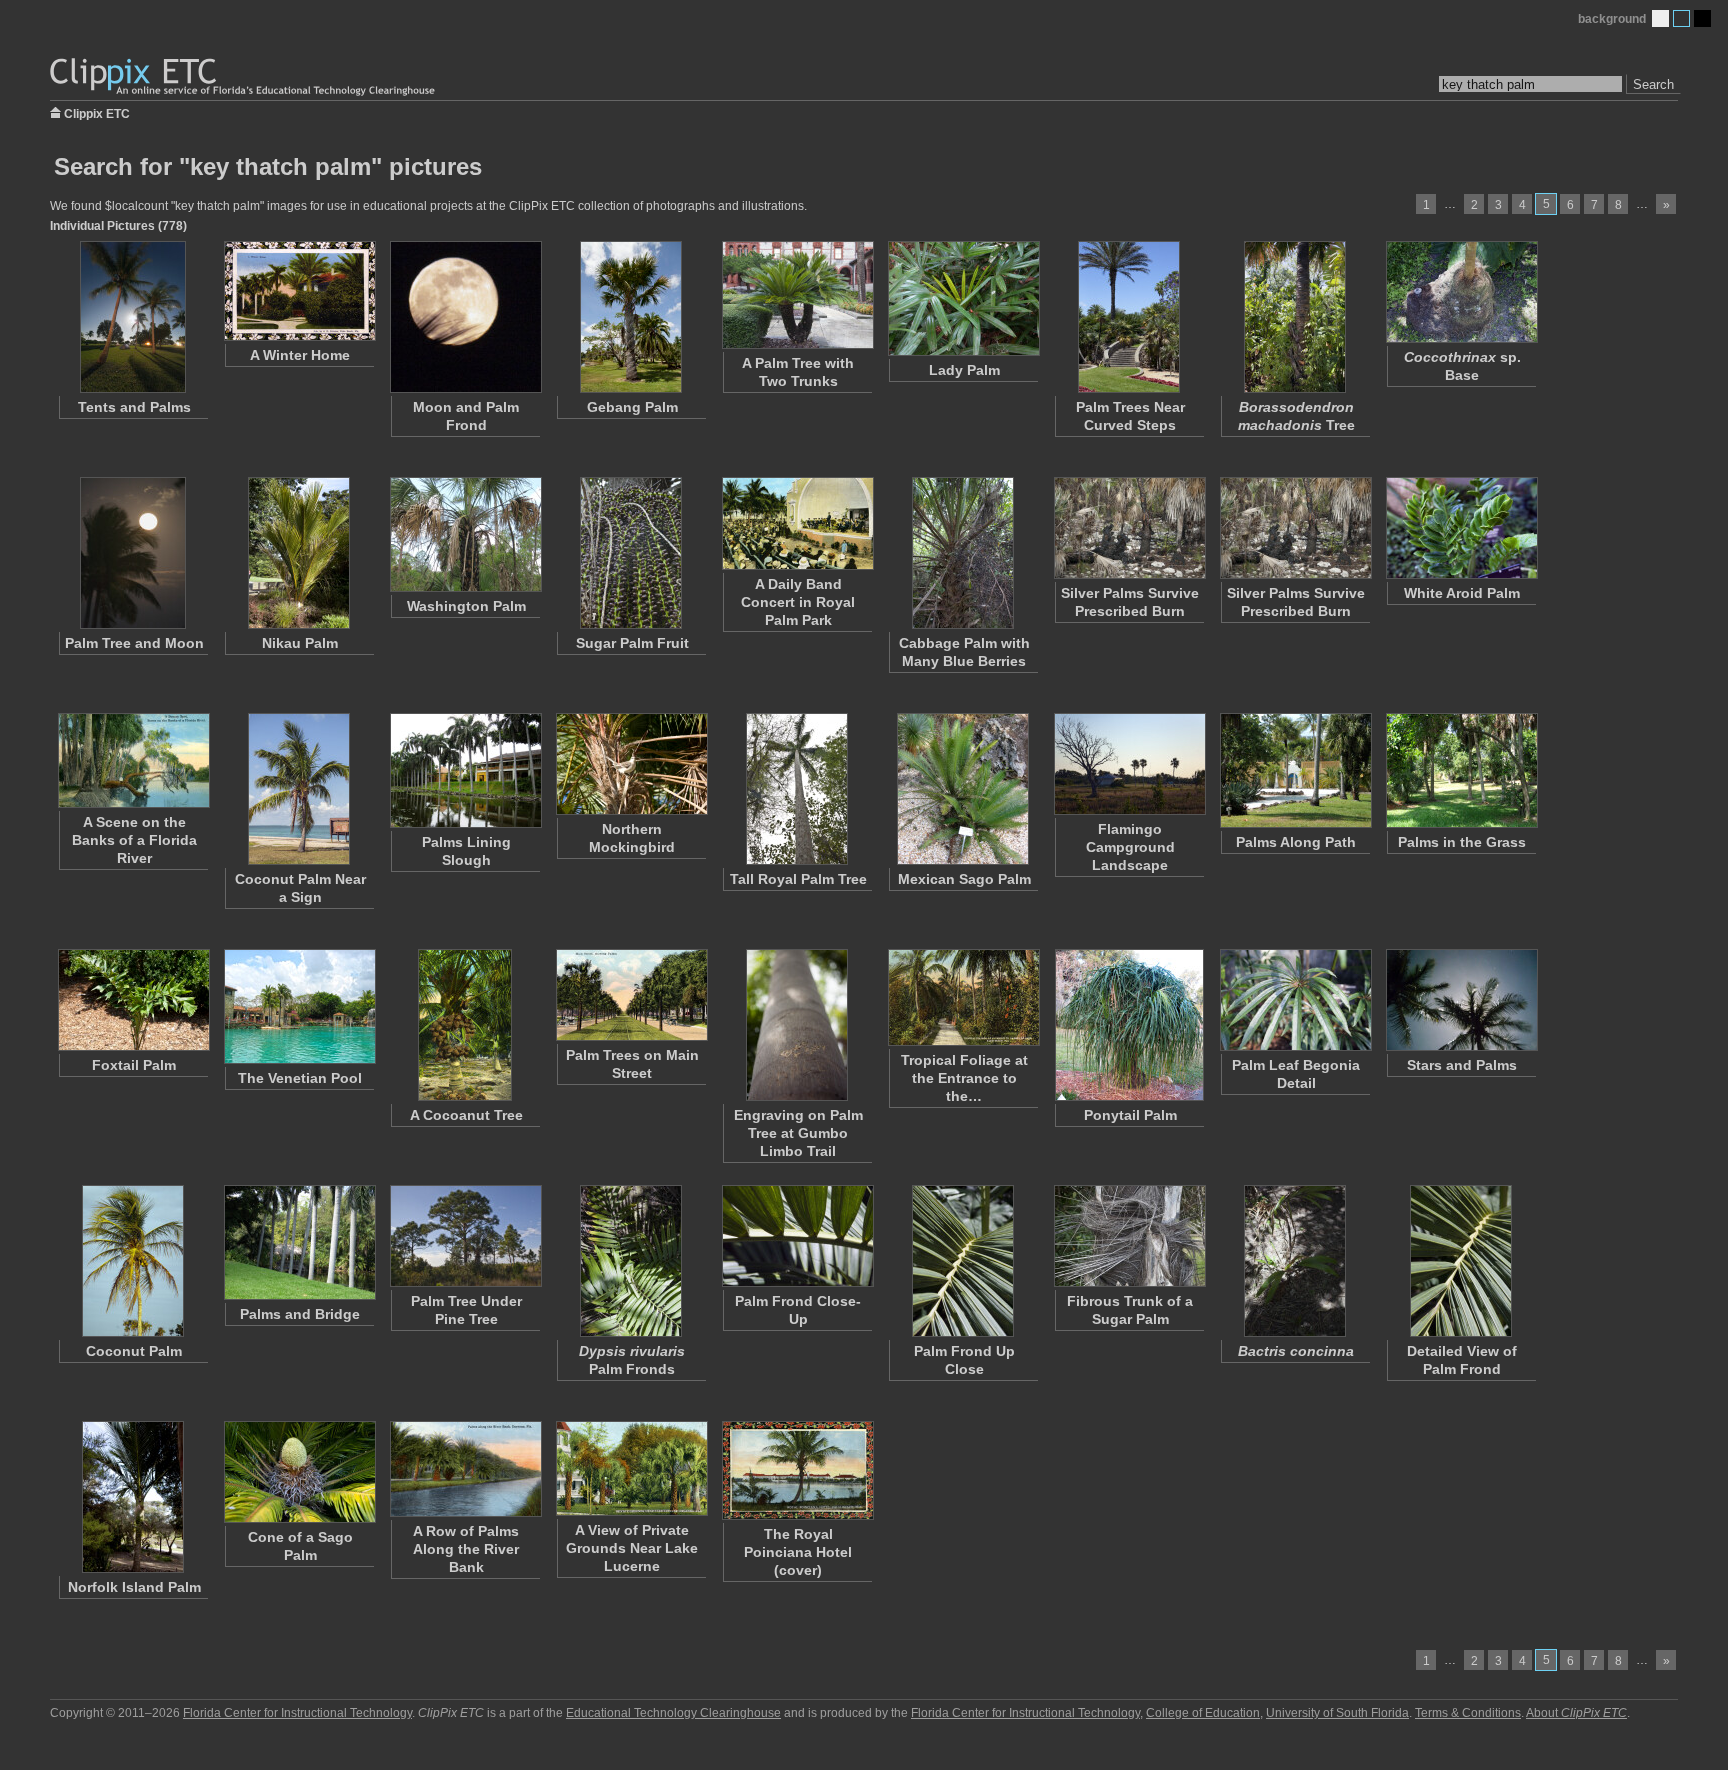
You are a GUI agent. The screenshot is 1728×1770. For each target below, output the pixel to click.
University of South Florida (1337, 1713)
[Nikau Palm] (299, 553)
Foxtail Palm (134, 1065)
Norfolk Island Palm (134, 1587)
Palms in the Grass (1462, 842)
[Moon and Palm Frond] (465, 317)
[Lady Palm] (963, 298)
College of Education (1203, 1713)
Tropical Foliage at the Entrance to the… (964, 1078)
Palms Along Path (1296, 842)
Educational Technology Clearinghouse (673, 1713)
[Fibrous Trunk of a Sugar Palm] (1129, 1236)
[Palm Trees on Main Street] (631, 995)
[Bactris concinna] (1295, 1261)
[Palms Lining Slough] (465, 770)
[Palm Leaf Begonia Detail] (1295, 1000)
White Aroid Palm (1462, 593)
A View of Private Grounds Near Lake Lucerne (632, 1548)
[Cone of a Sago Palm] (299, 1472)
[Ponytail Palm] (1129, 1025)
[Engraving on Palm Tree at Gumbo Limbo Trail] (797, 1025)
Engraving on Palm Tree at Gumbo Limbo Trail (798, 1133)
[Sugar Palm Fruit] (631, 553)
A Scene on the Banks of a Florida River (134, 840)
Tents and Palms (134, 407)
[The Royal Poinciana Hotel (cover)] (797, 1470)
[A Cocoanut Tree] (465, 1025)
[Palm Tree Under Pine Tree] (465, 1236)
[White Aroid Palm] (1461, 528)
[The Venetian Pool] (299, 1006)
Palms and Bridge (300, 1314)
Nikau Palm (300, 643)
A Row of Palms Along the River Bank (466, 1549)
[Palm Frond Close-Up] (797, 1236)
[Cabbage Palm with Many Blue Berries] (963, 553)
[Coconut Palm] (133, 1261)
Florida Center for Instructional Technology (297, 1713)
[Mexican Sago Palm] (963, 789)
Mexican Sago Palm (964, 879)
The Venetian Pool (300, 1078)
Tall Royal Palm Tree (798, 879)
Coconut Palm (134, 1351)
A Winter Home (300, 355)
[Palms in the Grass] (1461, 770)
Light (1660, 18)
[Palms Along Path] (1295, 770)
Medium (1681, 18)
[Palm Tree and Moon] (133, 553)
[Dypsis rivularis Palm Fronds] (631, 1261)
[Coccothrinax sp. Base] (1461, 292)
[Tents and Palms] (133, 317)
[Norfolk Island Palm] (133, 1497)
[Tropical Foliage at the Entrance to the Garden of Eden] (963, 997)
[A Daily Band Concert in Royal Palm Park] (797, 523)
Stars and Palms (1462, 1065)
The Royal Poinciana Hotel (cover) (798, 1552)
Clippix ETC (97, 112)
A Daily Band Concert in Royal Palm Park (798, 602)
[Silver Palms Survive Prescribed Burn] (1129, 528)
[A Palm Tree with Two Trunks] (797, 295)
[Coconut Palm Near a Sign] (299, 789)
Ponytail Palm (1130, 1115)
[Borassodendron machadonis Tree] (1295, 317)
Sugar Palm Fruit (632, 643)
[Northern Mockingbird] (631, 764)
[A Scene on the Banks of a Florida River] (133, 760)
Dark (1702, 18)
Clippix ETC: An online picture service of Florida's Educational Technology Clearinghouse (244, 77)
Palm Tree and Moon (134, 643)
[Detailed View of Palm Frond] (1461, 1261)
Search (1653, 84)
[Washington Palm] (465, 534)
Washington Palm (466, 606)
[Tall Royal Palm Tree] (797, 789)
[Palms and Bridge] (299, 1242)
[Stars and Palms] (1461, 1000)
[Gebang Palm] (631, 317)
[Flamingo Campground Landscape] (1129, 764)
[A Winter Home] (299, 291)
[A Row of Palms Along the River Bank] (465, 1469)
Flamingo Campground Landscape (1130, 847)
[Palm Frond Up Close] (963, 1261)
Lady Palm (964, 370)
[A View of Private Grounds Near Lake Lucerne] (631, 1468)
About (1576, 1713)
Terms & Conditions (1468, 1713)
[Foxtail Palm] (133, 1000)
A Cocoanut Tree (466, 1115)
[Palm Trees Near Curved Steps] (1129, 317)
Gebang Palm (632, 407)
